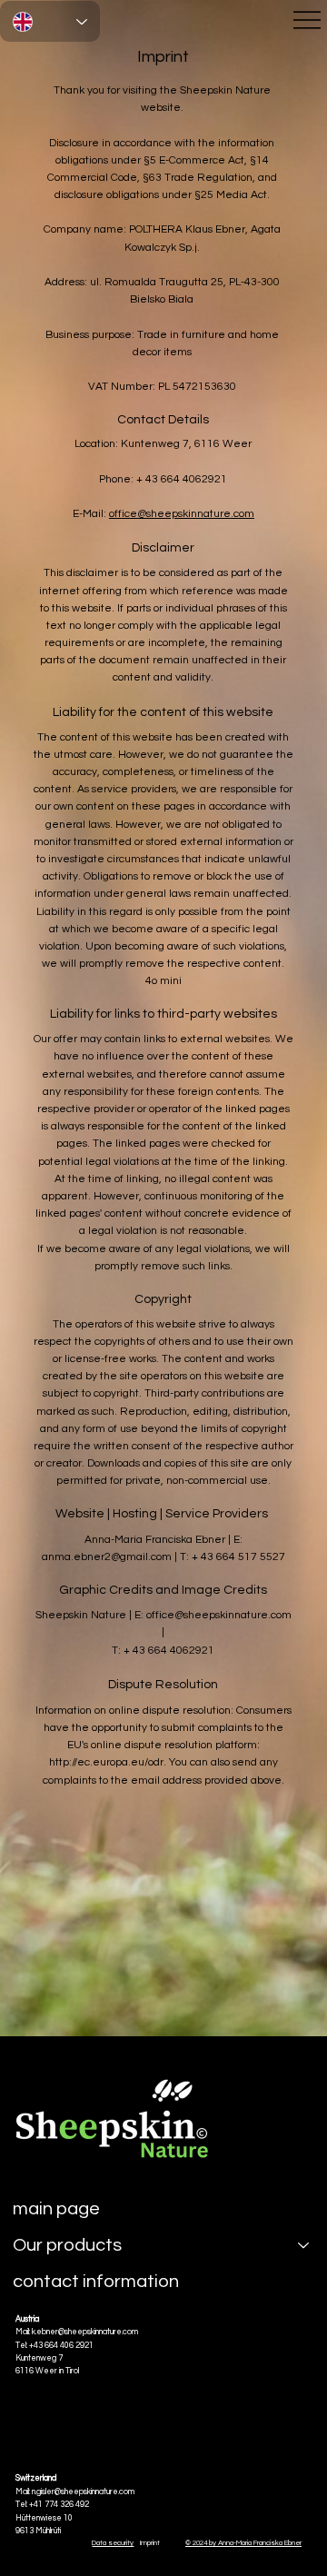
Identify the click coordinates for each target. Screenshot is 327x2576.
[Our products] (304, 2245)
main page (56, 2209)
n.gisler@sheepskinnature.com (83, 2492)
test (223, 2087)
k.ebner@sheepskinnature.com (85, 2332)
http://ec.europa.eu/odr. (108, 1762)
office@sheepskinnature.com (182, 514)
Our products (67, 2245)
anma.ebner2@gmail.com (107, 1557)
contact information (96, 2282)
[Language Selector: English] (50, 21)
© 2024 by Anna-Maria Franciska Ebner (243, 2543)
